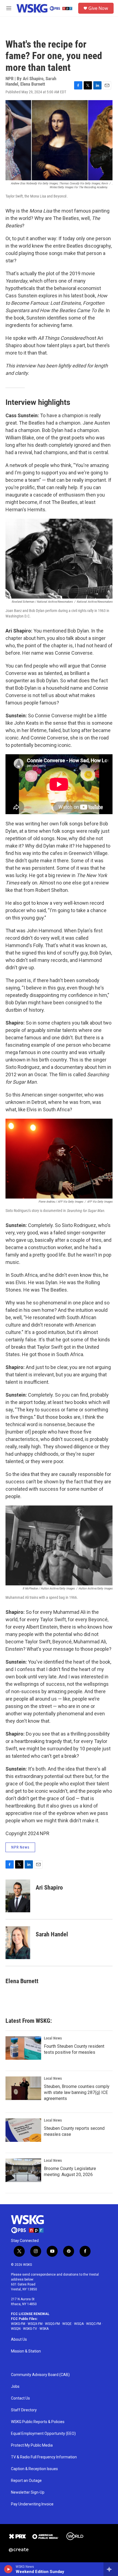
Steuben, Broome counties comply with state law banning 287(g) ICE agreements (77, 2092)
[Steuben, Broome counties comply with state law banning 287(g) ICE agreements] (23, 2088)
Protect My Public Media (32, 2445)
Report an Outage (26, 2481)
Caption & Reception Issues (34, 2469)
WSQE (67, 2324)
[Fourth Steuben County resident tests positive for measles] (23, 2048)
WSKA (44, 2329)
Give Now (98, 8)
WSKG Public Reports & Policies (38, 2422)
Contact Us (20, 2398)
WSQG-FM (52, 2324)
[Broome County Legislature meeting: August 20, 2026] (23, 2170)
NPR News (20, 1847)
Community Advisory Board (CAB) (40, 2375)
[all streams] (111, 2569)
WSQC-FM (94, 2324)
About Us (19, 2339)
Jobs (15, 2387)
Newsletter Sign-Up (28, 2492)
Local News (53, 2038)
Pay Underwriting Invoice (32, 2504)
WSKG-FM (18, 2324)
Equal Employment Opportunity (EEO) (43, 2434)
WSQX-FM (35, 2324)
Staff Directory (24, 2410)
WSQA (79, 2324)
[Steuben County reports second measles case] (23, 2130)
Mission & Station (26, 2351)
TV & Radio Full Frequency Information (44, 2457)
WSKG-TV (30, 2329)
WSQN (16, 2329)
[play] (8, 2569)
